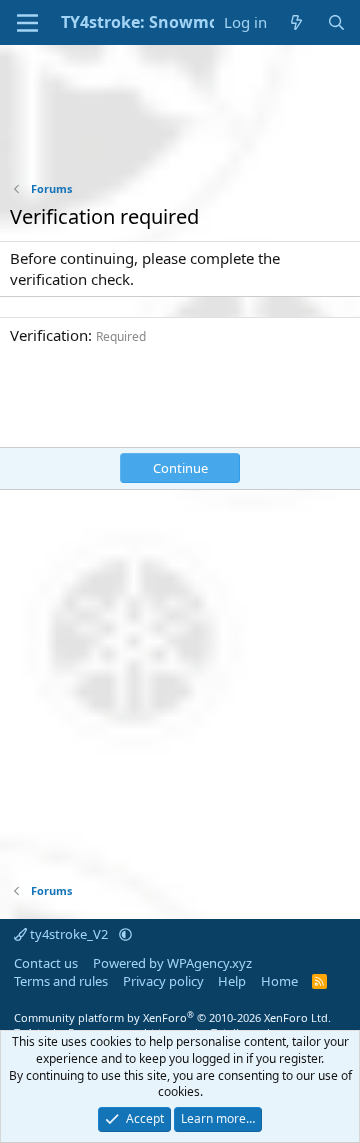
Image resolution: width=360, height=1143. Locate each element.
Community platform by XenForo (172, 1017)
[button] (125, 934)
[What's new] (296, 22)
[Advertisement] (180, 126)
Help (232, 981)
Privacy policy (163, 981)
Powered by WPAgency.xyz (172, 963)
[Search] (336, 22)
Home (279, 981)
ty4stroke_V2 (69, 934)
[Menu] (27, 23)
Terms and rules (61, 981)
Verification (49, 335)
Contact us (46, 963)
